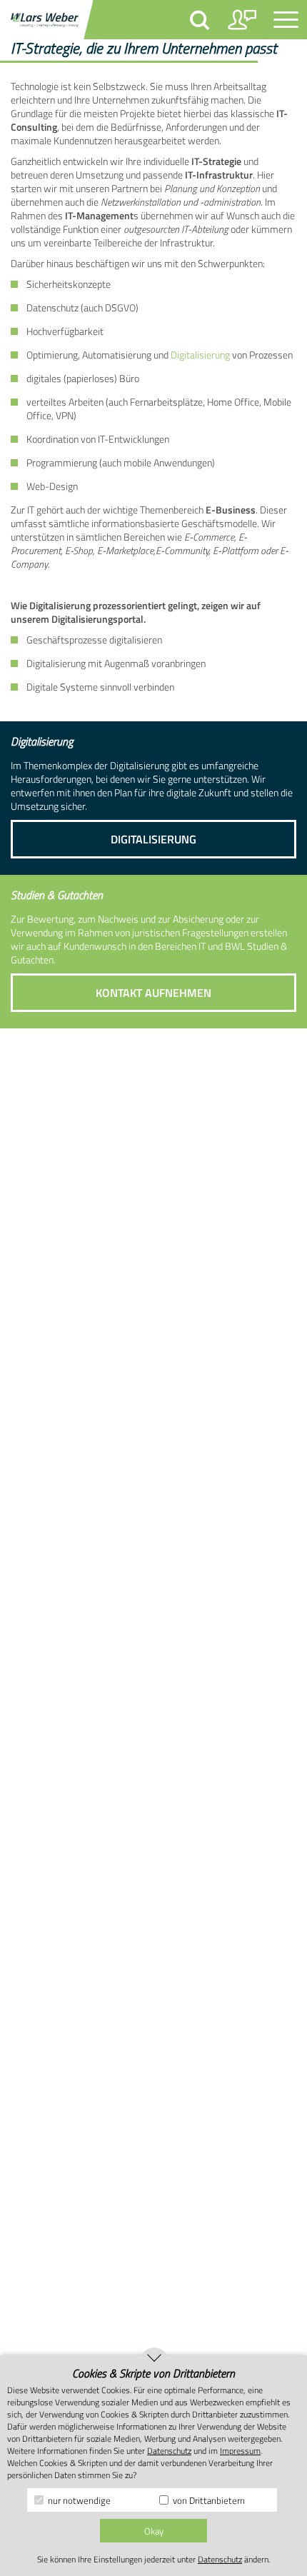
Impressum (240, 2451)
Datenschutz (169, 2451)
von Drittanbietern (208, 2500)
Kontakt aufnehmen (153, 993)
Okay (154, 2531)
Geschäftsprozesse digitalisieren (94, 640)
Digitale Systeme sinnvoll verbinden (100, 687)
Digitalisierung (200, 355)
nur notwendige (78, 2500)
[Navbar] (286, 20)
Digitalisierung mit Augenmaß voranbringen (116, 663)
